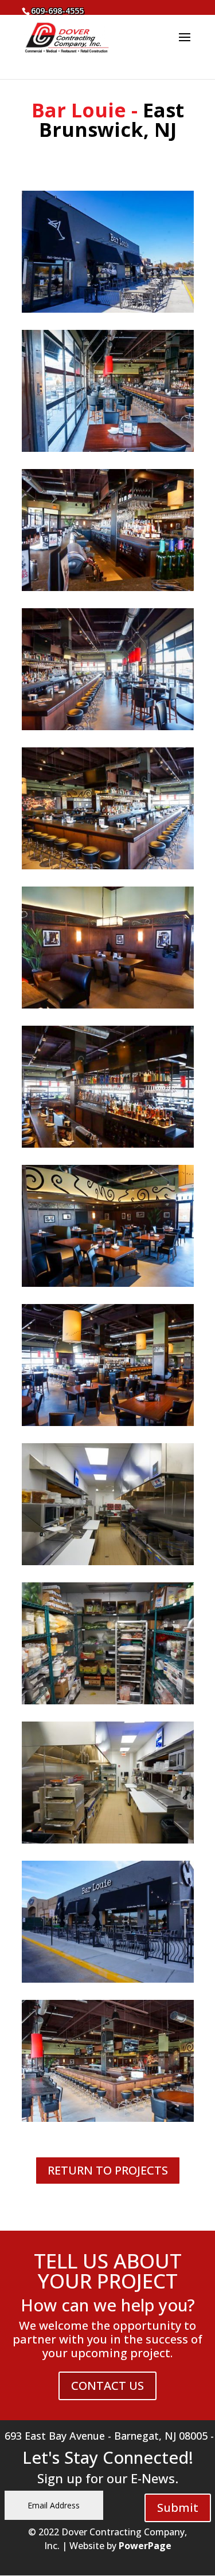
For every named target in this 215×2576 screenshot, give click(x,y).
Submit (178, 2508)
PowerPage (145, 2546)
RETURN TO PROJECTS (108, 2170)
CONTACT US (107, 2386)
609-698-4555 (57, 11)
